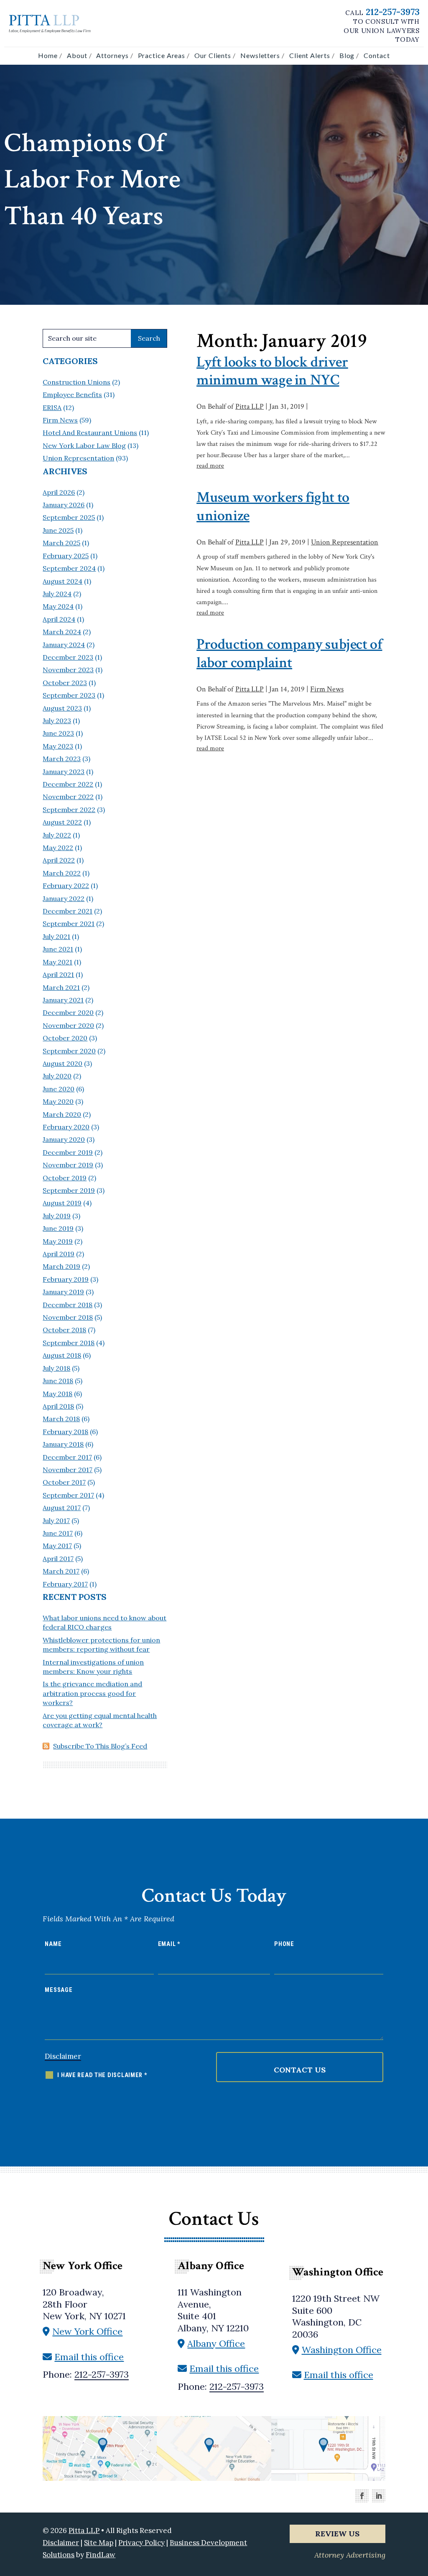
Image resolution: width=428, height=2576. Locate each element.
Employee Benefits (72, 395)
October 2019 (65, 1178)
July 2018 (56, 1368)
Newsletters (260, 55)
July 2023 (57, 721)
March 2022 (62, 873)
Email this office (89, 2357)
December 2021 (68, 911)
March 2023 (62, 759)
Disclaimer (63, 2056)
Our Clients (213, 55)
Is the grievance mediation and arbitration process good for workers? (92, 1693)
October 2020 (65, 1038)
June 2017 (58, 1533)
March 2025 (61, 543)
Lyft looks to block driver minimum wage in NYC (272, 371)
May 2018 (57, 1394)
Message (59, 1990)
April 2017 (58, 1559)
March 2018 (61, 1419)
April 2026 (59, 492)
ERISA (52, 407)
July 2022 (57, 835)
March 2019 (61, 1266)
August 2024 (62, 581)
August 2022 (62, 822)
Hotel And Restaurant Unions (90, 433)
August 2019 (62, 1203)
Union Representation (345, 542)
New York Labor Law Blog (84, 445)
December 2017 (67, 1457)
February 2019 (66, 1279)
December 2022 (68, 784)
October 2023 (65, 683)
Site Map (99, 2543)
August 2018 (62, 1355)
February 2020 (66, 1127)
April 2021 (58, 974)
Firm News (327, 689)
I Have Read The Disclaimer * (102, 2075)
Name (53, 1944)
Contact (377, 55)
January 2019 (63, 1292)
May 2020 (58, 1101)
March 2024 (62, 632)
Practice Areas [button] (162, 55)
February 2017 (65, 1584)
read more (210, 466)
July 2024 (57, 594)
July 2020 (57, 1076)
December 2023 (68, 657)
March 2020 (62, 1114)
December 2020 (68, 1012)
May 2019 (58, 1241)
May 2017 (57, 1546)
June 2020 (59, 1089)
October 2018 (64, 1330)
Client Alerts (310, 55)
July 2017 (56, 1521)
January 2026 (64, 505)
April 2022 (59, 860)
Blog (347, 55)
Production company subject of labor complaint (289, 653)
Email (169, 1944)
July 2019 (57, 1216)
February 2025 (66, 556)
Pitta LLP (250, 406)
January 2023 (64, 772)
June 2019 (58, 1228)
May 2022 (58, 848)
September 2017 (68, 1495)
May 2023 (58, 746)
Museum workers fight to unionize (273, 506)
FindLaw (101, 2555)
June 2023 (58, 733)
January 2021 (63, 1000)
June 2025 (58, 530)
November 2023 (68, 670)
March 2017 (61, 1571)
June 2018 (58, 1381)
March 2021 (61, 987)
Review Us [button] (337, 2534)
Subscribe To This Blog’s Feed (100, 1746)
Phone (284, 1944)
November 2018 (68, 1317)
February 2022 (66, 886)
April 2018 (58, 1406)
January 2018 (63, 1444)
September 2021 (69, 924)
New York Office (87, 2331)
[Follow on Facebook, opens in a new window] (362, 2496)
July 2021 (56, 936)
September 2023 (69, 695)
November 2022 (68, 797)
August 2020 (62, 1063)
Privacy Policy (141, 2543)
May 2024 (58, 606)
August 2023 (62, 708)
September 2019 (69, 1190)
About (77, 55)
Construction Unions (76, 382)
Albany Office (216, 2343)
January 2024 (64, 645)
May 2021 (57, 962)
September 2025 (69, 517)
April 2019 (59, 1254)
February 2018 (65, 1432)
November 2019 (68, 1165)
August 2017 (62, 1508)
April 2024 (59, 619)
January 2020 (64, 1139)
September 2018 (69, 1343)
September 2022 (69, 810)
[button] (415, 2511)
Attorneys (112, 55)
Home (48, 55)
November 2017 (68, 1470)
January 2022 (64, 898)
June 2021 (58, 949)
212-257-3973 (393, 12)
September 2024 (69, 568)
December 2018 (68, 1305)
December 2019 (68, 1152)
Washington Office (342, 2350)
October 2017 (64, 1482)
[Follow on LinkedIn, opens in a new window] (379, 2496)
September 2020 (69, 1051)
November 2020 (68, 1025)
